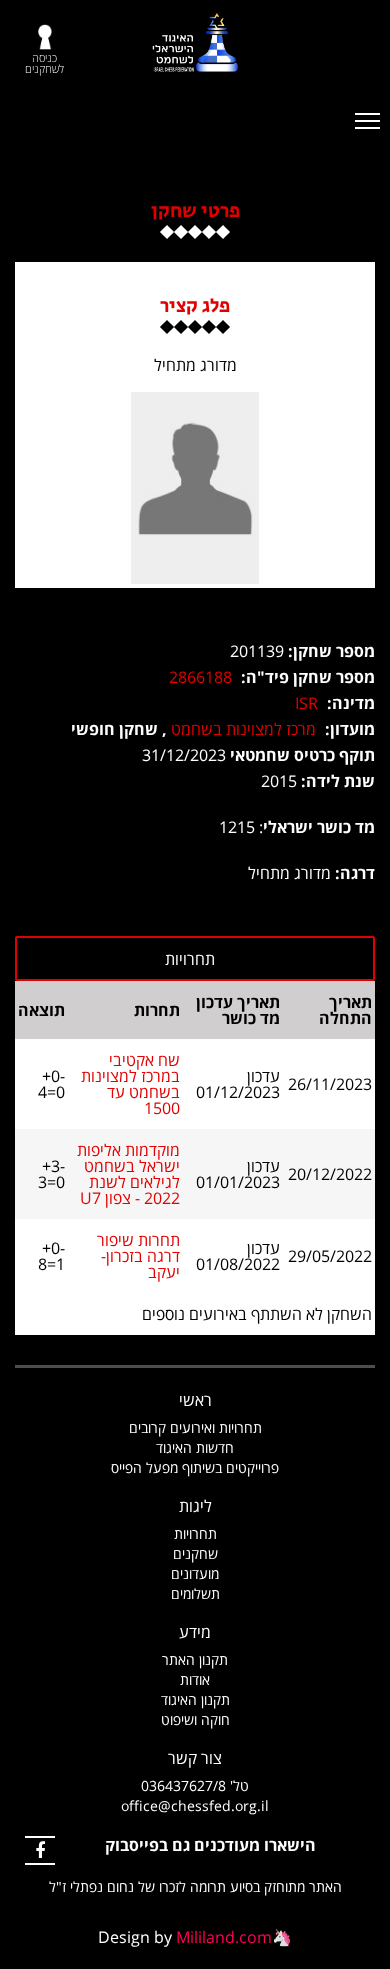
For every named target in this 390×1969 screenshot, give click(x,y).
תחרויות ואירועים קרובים (195, 1427)
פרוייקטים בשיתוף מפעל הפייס (195, 1467)
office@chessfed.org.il (195, 1805)
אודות (195, 1679)
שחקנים (195, 1553)
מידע (195, 1632)
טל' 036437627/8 (195, 1785)
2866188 (200, 677)
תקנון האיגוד (195, 1699)
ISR (306, 703)
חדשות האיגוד (195, 1447)
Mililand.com (224, 1937)
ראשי (195, 1400)
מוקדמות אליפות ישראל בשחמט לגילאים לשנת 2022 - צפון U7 (128, 1174)
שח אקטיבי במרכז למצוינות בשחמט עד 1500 (130, 1084)
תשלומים (195, 1593)
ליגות (195, 1506)
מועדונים (195, 1573)
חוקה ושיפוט (195, 1719)
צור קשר (195, 1758)
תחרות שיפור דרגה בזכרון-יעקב (138, 1256)
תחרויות (195, 1533)
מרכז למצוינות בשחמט (243, 729)
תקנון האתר (195, 1659)
